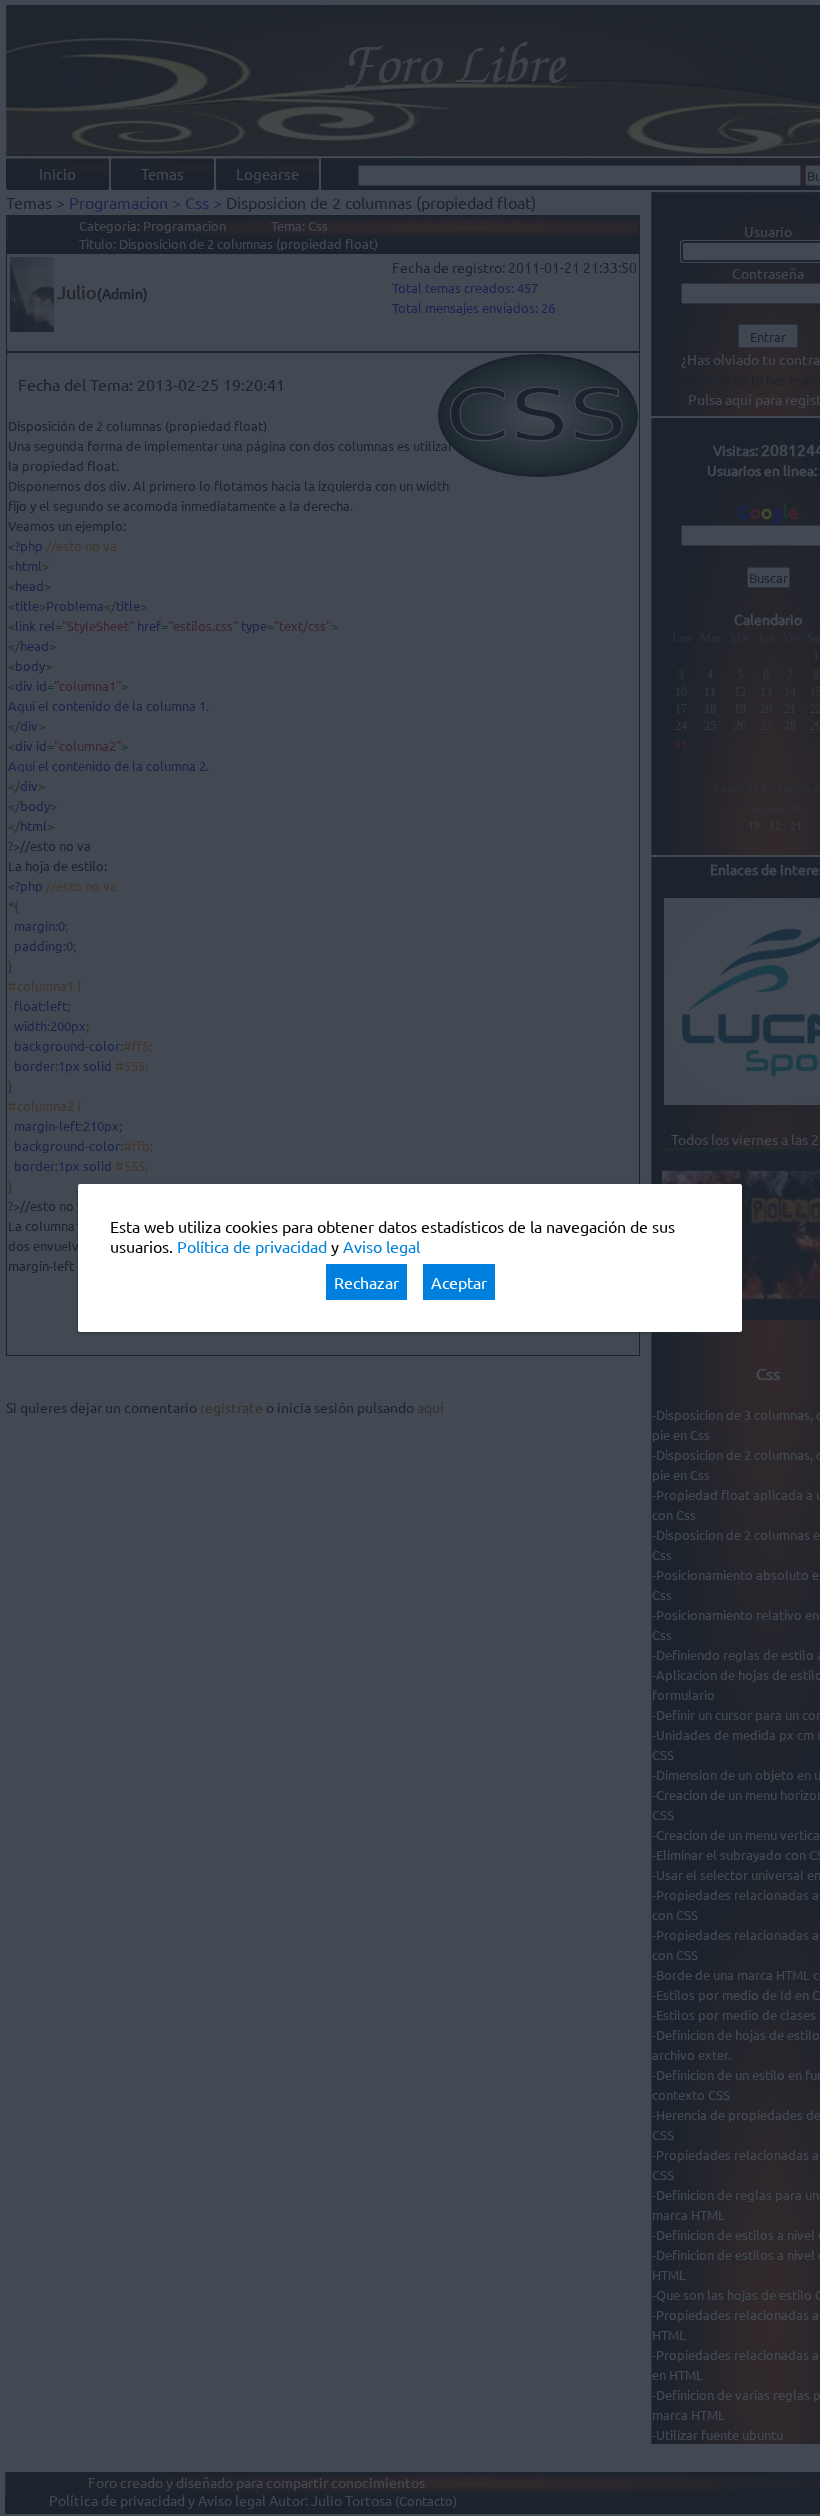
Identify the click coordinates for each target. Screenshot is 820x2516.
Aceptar (459, 1282)
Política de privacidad (252, 1246)
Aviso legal (381, 1246)
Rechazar (366, 1282)
